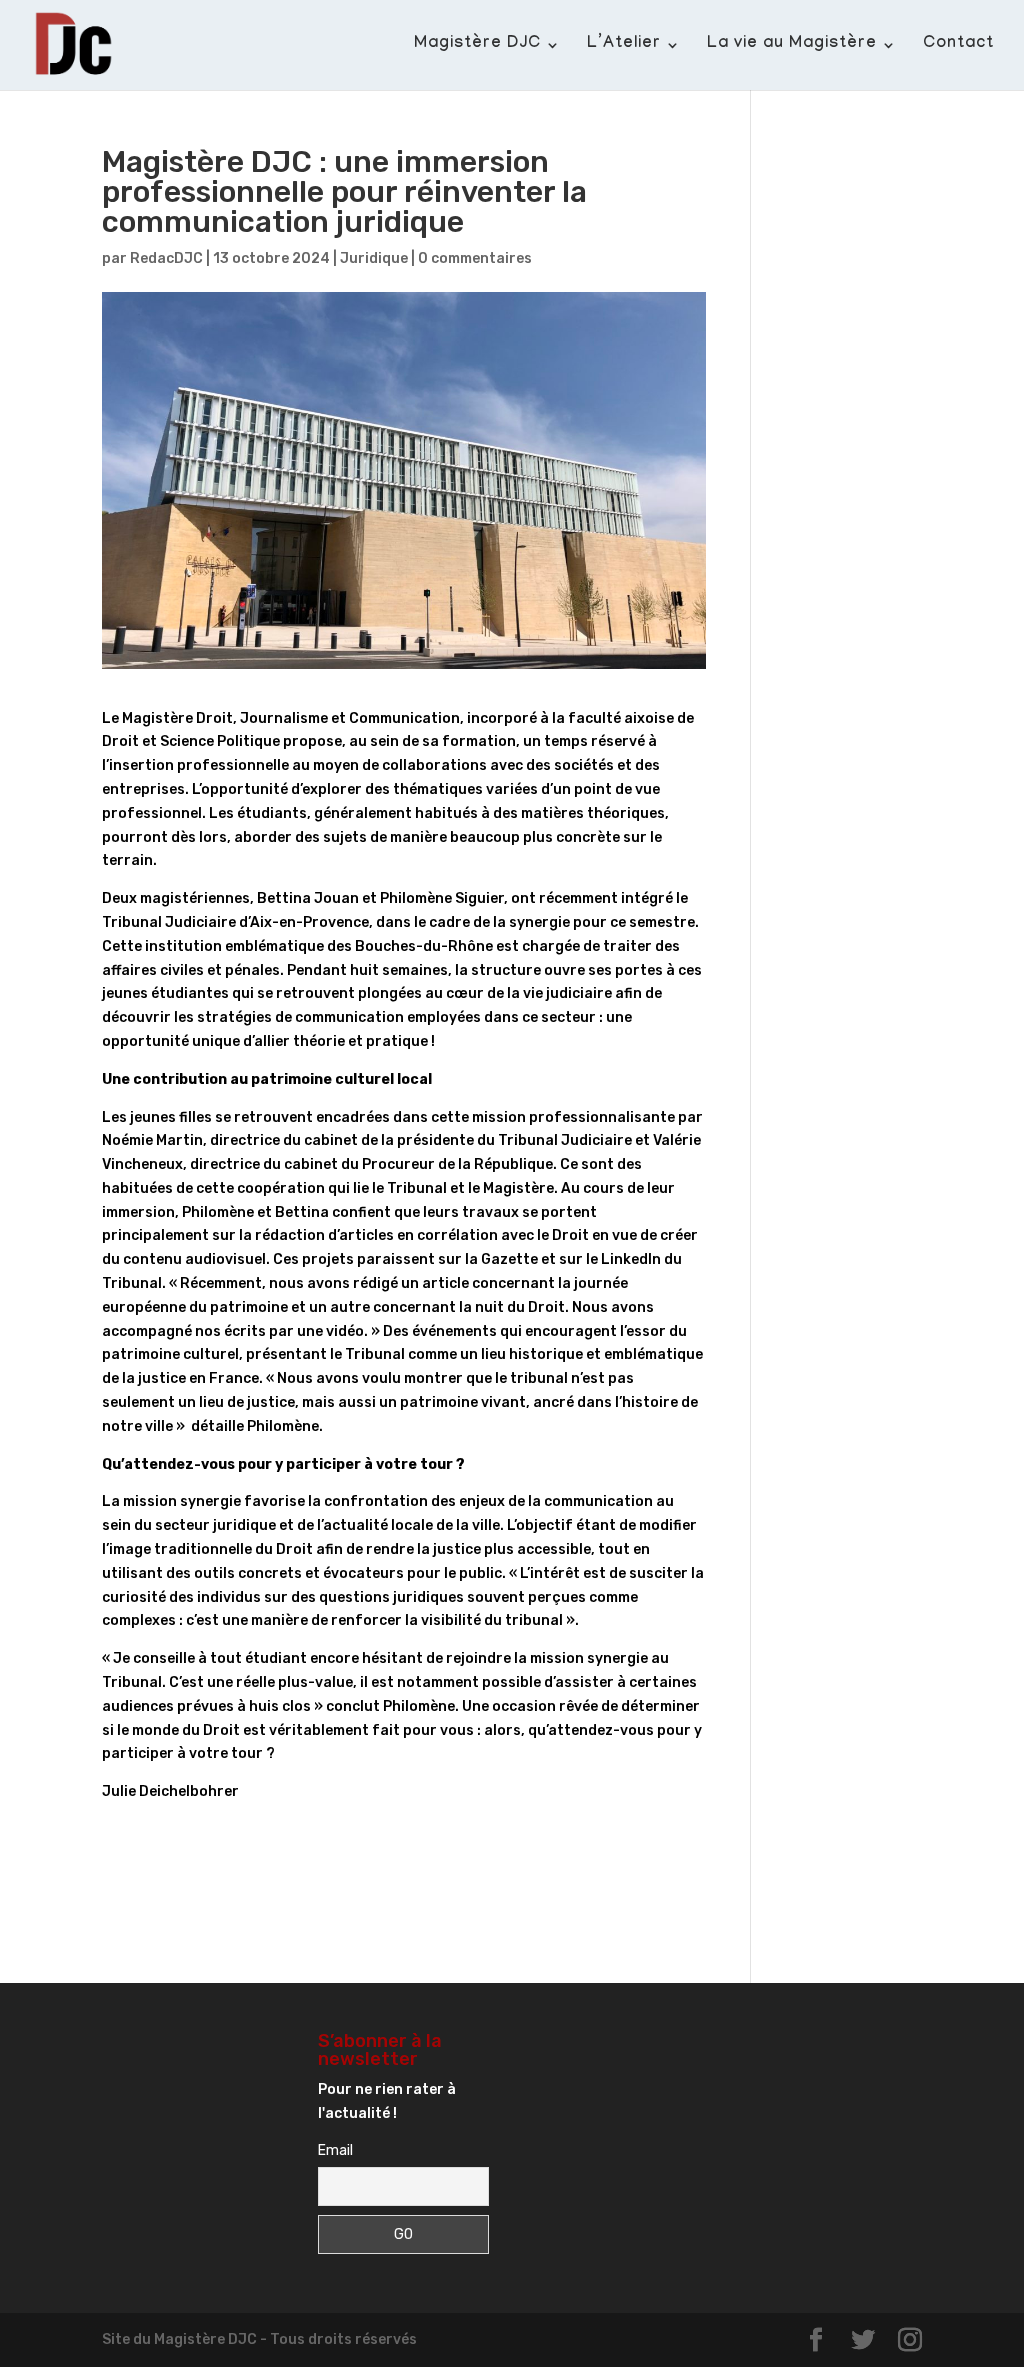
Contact (958, 46)
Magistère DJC (477, 46)
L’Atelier (624, 46)
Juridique (374, 258)
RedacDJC (166, 258)
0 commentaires (475, 258)
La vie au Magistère (792, 46)
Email (335, 2150)
